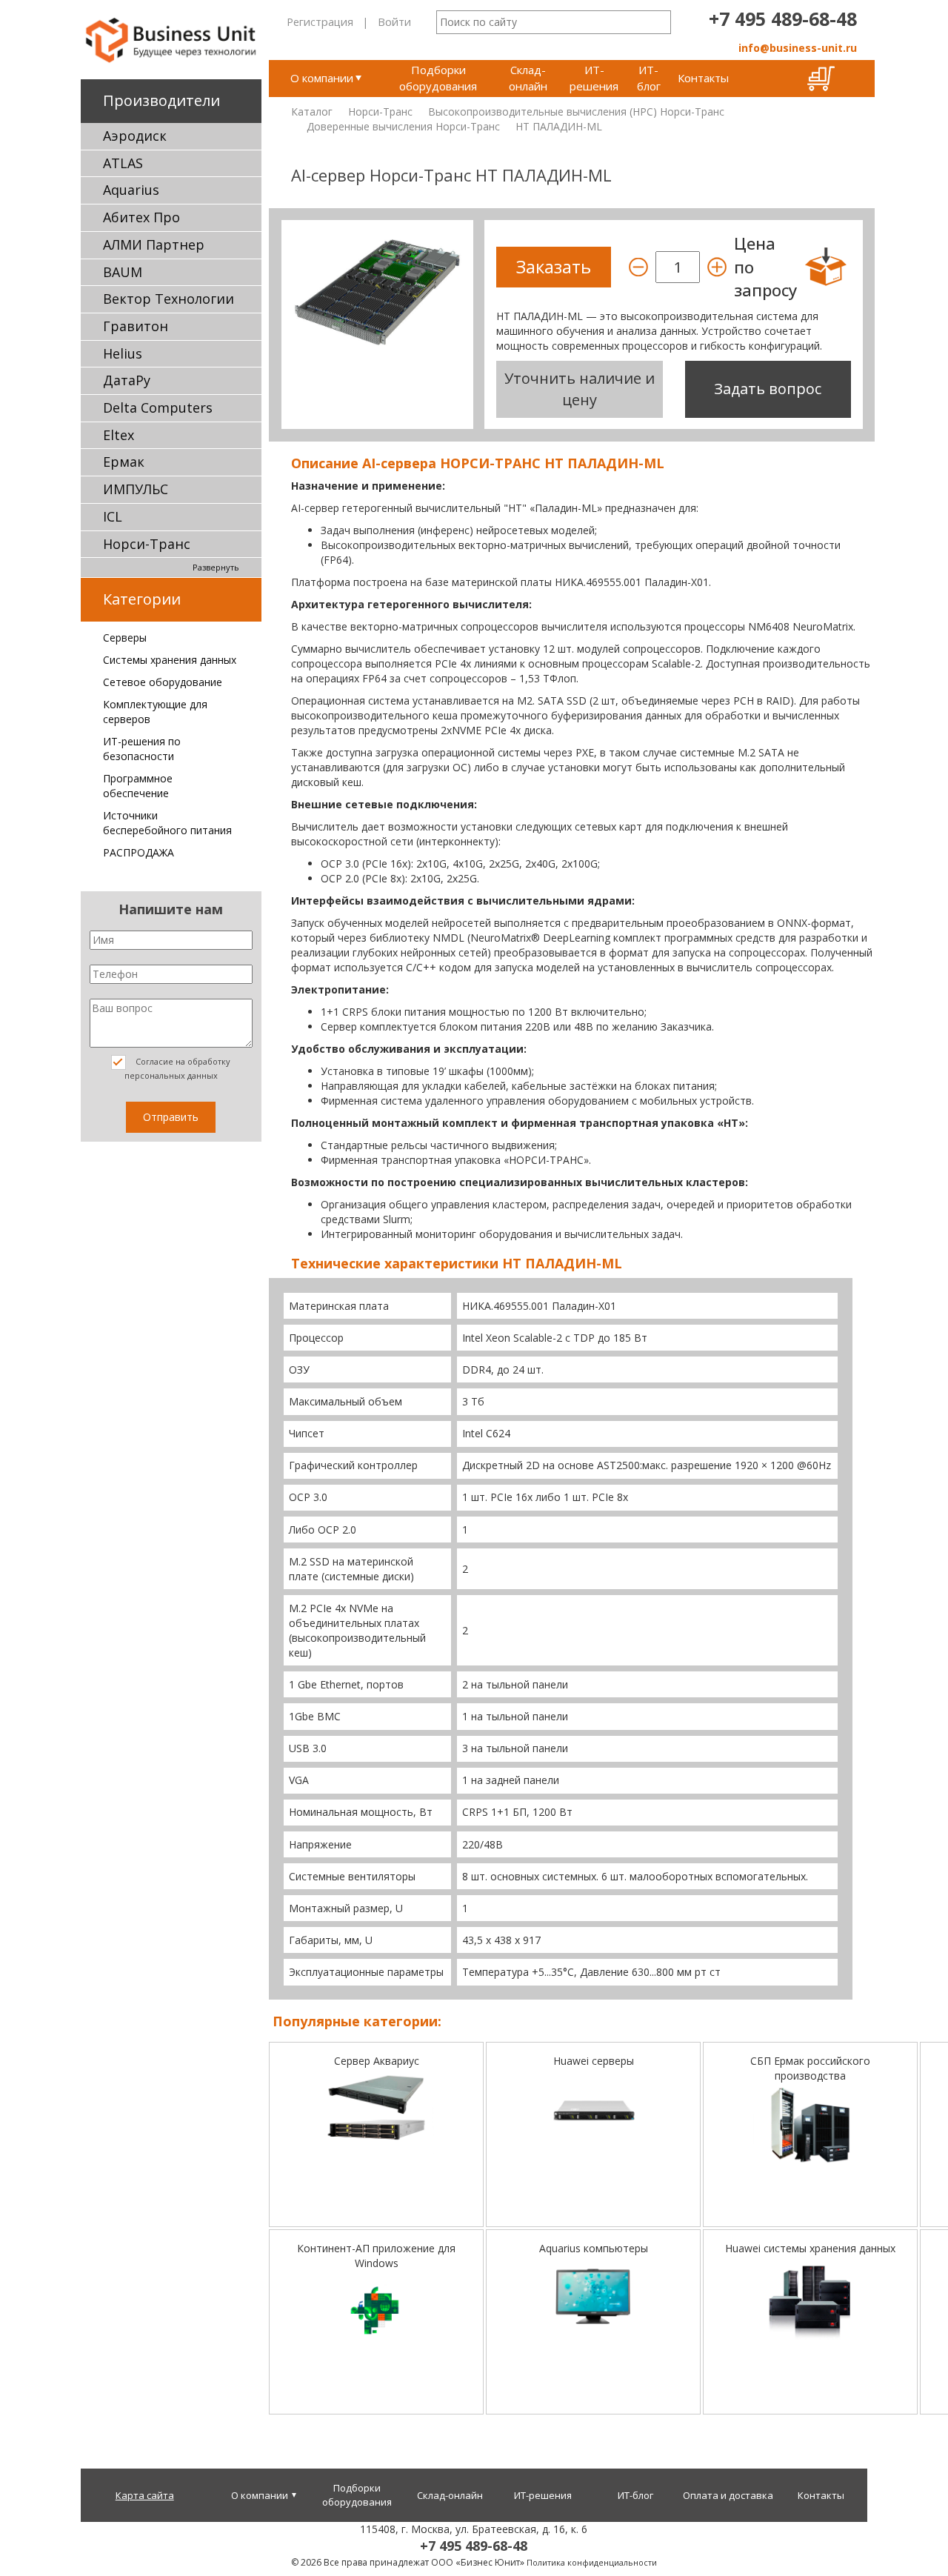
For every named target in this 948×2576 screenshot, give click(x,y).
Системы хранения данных (170, 660)
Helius (123, 353)
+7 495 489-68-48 (783, 19)
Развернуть (216, 567)
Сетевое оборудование (163, 682)
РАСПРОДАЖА (138, 852)
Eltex (118, 435)
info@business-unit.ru (798, 48)
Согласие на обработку (178, 1068)
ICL (113, 516)
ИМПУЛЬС (136, 489)
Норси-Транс (147, 544)
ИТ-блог (649, 77)
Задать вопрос (768, 389)
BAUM (123, 272)
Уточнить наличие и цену (580, 389)
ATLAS (123, 163)
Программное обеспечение (138, 786)
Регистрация (320, 21)
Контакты (703, 78)
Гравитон (136, 326)
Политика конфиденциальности (592, 2562)
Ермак (124, 462)
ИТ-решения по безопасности (142, 749)
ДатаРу (127, 380)
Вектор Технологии (168, 299)
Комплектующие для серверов (155, 712)
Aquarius (131, 190)
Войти (394, 21)
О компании (322, 78)
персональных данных (171, 1075)
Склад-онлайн (528, 77)
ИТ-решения (594, 77)
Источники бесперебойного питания (167, 823)
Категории (142, 599)
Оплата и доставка (728, 2495)
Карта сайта (145, 2495)
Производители (161, 100)
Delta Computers (158, 407)
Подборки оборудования (438, 77)
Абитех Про (141, 217)
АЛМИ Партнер (154, 244)
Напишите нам (171, 909)
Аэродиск (135, 136)
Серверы (125, 638)
